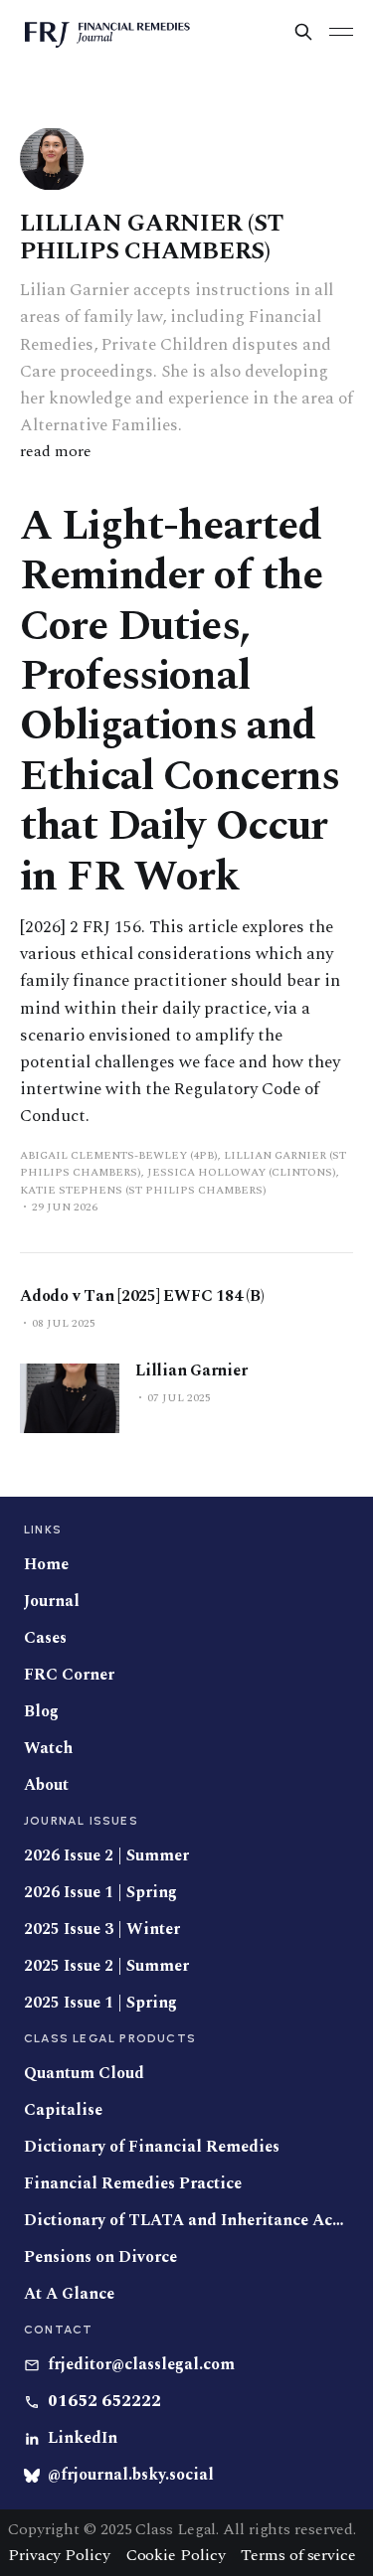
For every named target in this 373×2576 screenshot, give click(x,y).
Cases (45, 1638)
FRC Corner (69, 1675)
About (46, 1785)
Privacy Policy (59, 2555)
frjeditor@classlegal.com (141, 2365)
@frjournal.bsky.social (131, 2475)
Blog (41, 1712)
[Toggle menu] (341, 32)
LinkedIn (83, 2438)
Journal (52, 1602)
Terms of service (298, 2555)
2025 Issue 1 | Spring (100, 2003)
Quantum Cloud (84, 2074)
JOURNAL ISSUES (81, 1821)
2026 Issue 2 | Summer (106, 1856)
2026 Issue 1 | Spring (100, 1893)
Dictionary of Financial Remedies (152, 2147)
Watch (48, 1749)
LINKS (43, 1529)
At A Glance (69, 2294)
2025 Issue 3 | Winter (102, 1930)
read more (56, 451)
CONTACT (58, 2330)
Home (46, 1565)
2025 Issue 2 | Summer (106, 1966)
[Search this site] (303, 32)
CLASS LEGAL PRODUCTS (110, 2038)
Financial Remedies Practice (133, 2184)
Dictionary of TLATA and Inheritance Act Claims (186, 2221)
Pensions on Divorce (100, 2257)
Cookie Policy (176, 2555)
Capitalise (63, 2110)
